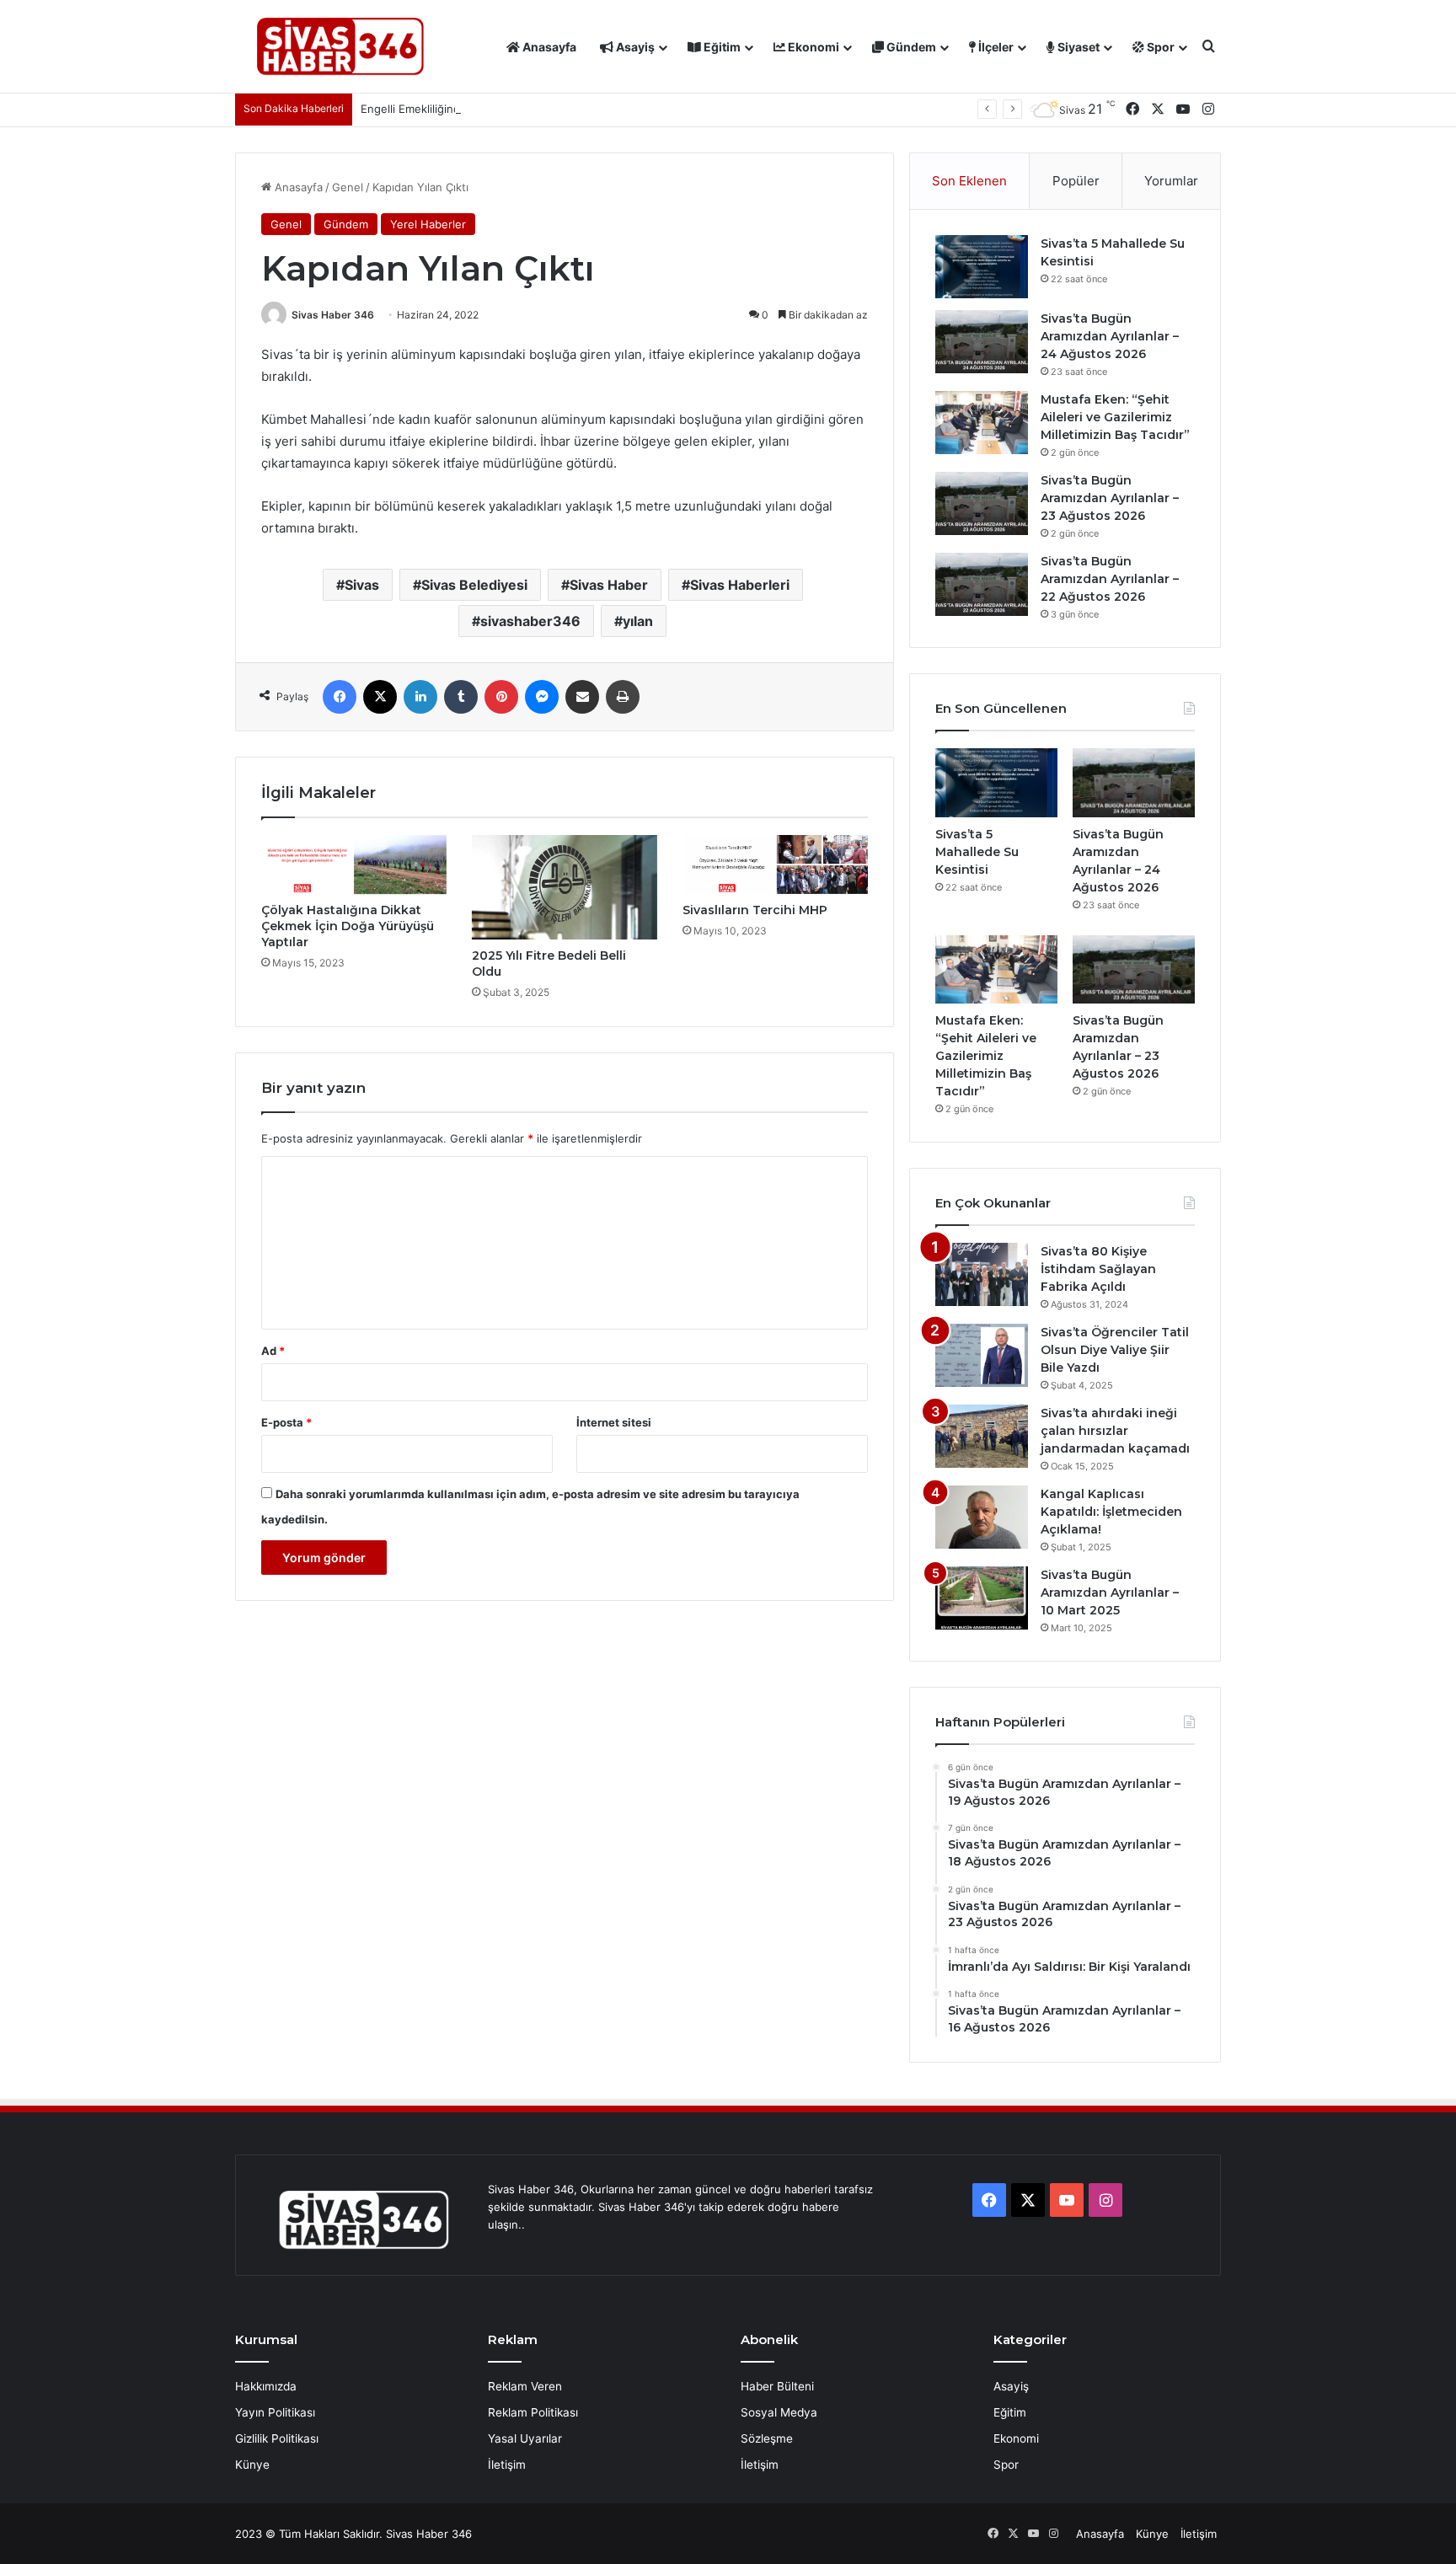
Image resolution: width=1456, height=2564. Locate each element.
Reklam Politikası (533, 2412)
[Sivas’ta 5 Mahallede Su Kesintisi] (982, 267)
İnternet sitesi (614, 1422)
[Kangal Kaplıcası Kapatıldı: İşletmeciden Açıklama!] (982, 1517)
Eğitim (721, 47)
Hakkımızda (266, 2386)
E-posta (286, 1422)
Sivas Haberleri (740, 585)
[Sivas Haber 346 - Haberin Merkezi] (340, 47)
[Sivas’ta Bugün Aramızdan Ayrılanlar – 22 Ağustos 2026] (982, 584)
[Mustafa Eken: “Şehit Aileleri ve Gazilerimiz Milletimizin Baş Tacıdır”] (982, 423)
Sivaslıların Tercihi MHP (755, 910)
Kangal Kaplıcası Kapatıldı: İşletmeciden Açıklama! (1111, 1512)
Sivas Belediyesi (474, 585)
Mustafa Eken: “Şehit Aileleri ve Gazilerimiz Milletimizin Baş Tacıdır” (1115, 417)
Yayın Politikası (275, 2412)
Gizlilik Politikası (277, 2438)
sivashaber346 (530, 621)
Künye (252, 2465)
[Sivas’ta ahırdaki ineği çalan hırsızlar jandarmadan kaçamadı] (982, 1436)
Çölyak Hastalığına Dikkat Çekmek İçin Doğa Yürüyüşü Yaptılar (348, 926)
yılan (638, 621)
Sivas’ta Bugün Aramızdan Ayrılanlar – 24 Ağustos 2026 (1110, 336)
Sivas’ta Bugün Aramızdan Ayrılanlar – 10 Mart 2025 (1110, 1592)
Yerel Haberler (428, 224)
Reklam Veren (525, 2386)
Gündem (910, 47)
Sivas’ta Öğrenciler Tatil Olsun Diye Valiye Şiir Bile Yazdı (1115, 1350)
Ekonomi (812, 47)
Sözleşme (767, 2438)
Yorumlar (1171, 181)
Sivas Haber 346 (333, 315)
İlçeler (995, 47)
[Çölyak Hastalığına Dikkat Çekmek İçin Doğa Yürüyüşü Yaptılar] (354, 864)
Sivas (362, 585)
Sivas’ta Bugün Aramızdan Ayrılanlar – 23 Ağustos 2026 (1110, 498)
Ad (273, 1351)
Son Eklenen (969, 181)
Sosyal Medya (779, 2412)
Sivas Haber (609, 585)
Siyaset (1077, 47)
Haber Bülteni (777, 2386)
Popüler (1076, 181)
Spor (1159, 47)
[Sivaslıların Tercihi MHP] (775, 865)
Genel (348, 187)
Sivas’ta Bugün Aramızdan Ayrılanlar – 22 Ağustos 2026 (1110, 579)
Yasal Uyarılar (525, 2438)
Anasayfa (548, 47)
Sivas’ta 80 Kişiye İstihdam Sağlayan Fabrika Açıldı (1098, 1269)
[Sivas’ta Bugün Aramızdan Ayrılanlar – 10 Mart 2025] (982, 1598)
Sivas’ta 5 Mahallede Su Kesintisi (977, 852)
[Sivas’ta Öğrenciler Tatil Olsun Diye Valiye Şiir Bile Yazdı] (982, 1355)
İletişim (507, 2465)
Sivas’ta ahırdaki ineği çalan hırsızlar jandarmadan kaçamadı (1115, 1431)
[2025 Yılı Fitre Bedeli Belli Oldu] (565, 887)
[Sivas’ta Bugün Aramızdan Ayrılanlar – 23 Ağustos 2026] (982, 503)
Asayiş (634, 47)
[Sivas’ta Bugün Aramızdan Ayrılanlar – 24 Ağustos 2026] (982, 342)
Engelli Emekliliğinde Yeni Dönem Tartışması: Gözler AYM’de (517, 109)
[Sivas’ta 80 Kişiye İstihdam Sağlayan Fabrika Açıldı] (982, 1274)
